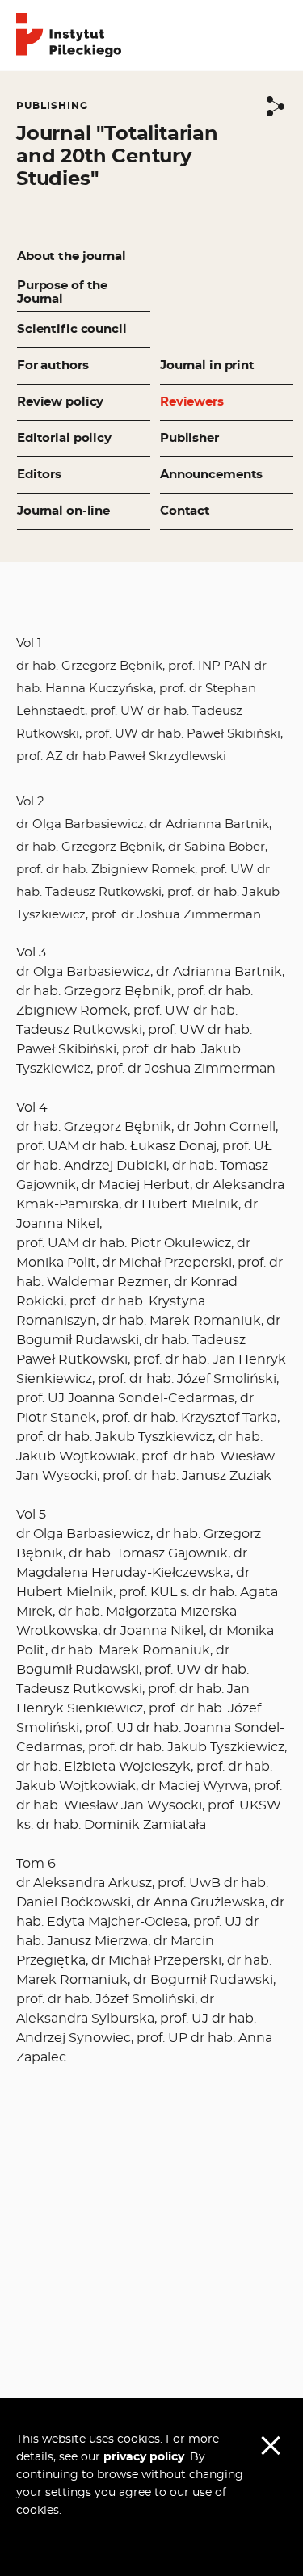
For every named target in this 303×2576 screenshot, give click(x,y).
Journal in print (207, 366)
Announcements (211, 475)
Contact (185, 511)
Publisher (189, 438)
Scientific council (72, 329)
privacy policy (144, 2457)
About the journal (72, 256)
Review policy (60, 402)
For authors (53, 366)
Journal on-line (63, 511)
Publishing (52, 106)
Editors (39, 475)
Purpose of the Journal (62, 292)
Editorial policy (64, 438)
